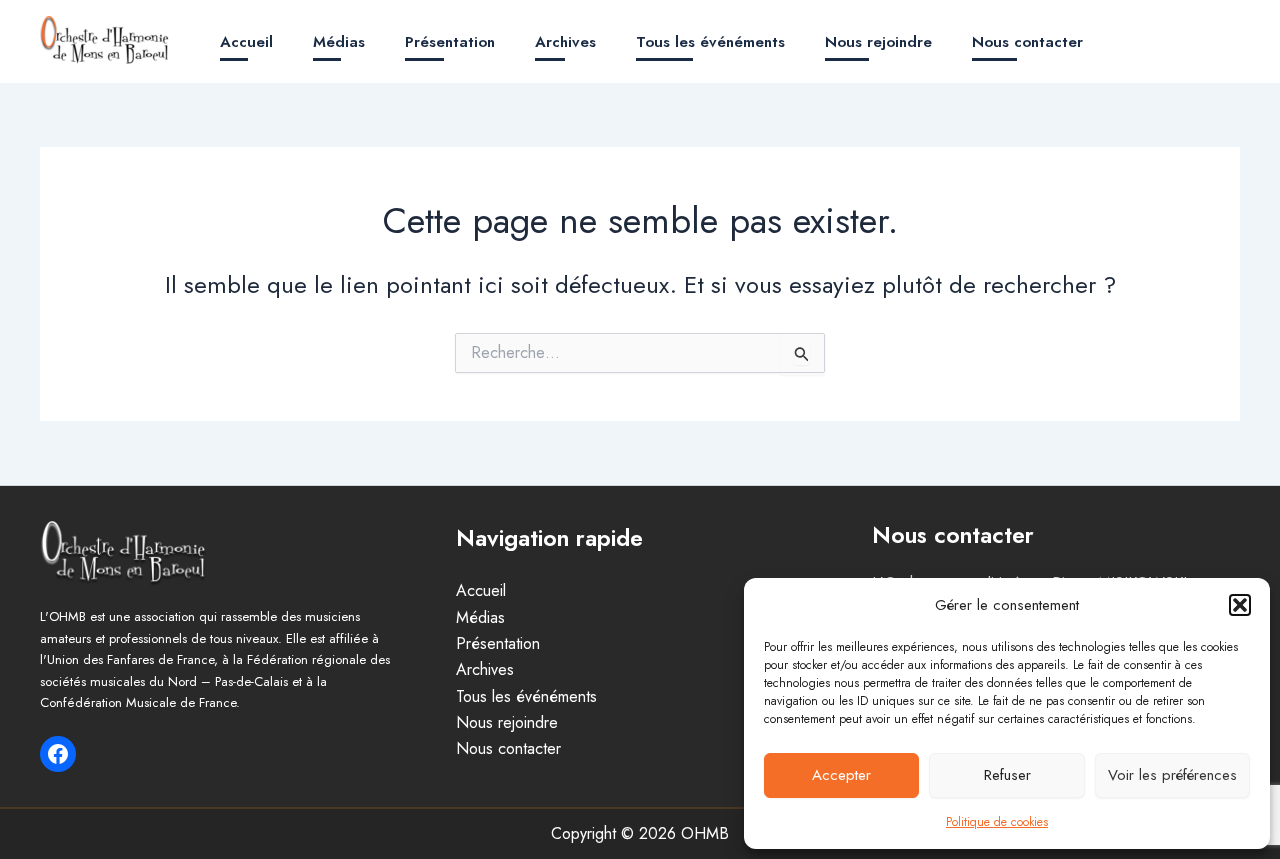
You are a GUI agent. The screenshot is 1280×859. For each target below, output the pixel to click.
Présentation (450, 42)
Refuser (1007, 775)
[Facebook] (58, 754)
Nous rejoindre (878, 42)
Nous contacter (1027, 42)
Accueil (246, 42)
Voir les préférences (1172, 775)
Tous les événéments (710, 42)
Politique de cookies (997, 822)
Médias (339, 42)
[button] (1240, 605)
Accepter (841, 775)
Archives (565, 42)
